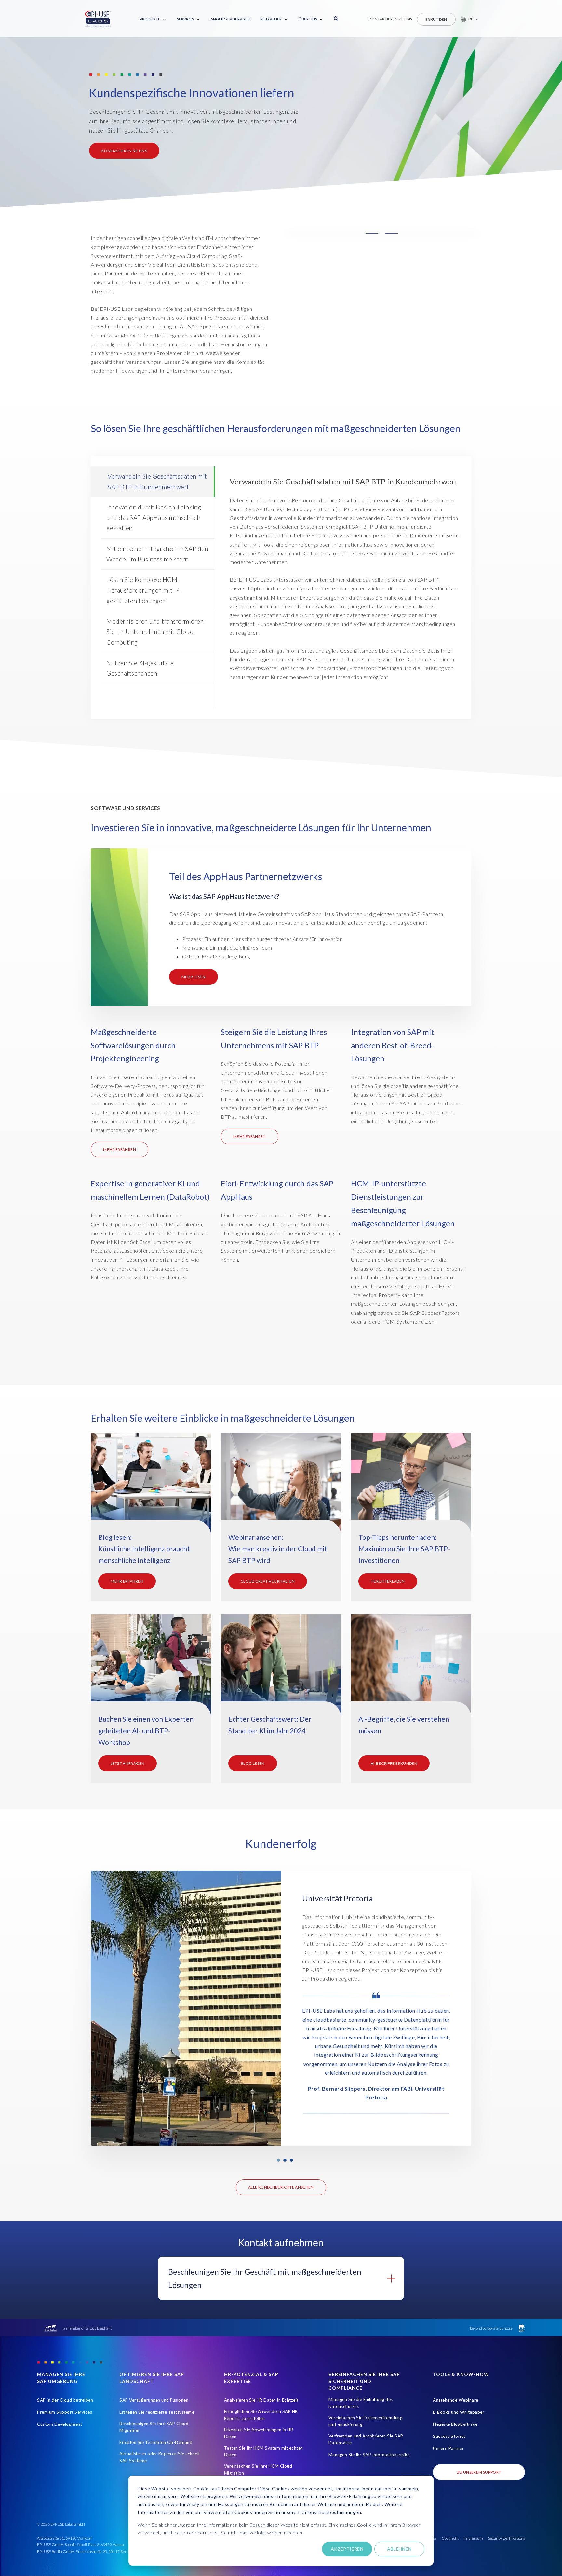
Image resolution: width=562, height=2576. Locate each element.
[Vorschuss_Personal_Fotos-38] (151, 1669)
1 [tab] (278, 2160)
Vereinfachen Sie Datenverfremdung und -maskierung (366, 2421)
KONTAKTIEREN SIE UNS (124, 151)
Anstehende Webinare (456, 2400)
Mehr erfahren (120, 1149)
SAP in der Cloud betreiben (65, 2400)
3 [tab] (291, 2160)
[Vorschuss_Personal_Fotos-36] (281, 1669)
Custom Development (60, 2424)
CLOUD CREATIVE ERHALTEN (268, 1581)
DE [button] (471, 19)
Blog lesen (253, 1763)
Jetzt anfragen (127, 1763)
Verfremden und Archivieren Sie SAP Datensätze (366, 2439)
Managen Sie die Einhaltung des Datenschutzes (361, 2403)
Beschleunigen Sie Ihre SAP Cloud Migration (154, 2427)
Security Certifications (507, 2538)
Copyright (450, 2538)
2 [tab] (285, 2160)
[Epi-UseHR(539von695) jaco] (411, 1487)
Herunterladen (388, 1581)
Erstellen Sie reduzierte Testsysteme (157, 2412)
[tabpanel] (281, 2008)
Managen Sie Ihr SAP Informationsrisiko (369, 2455)
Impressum (473, 2538)
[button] (467, 19)
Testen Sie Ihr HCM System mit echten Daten (264, 2451)
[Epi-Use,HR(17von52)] (281, 1487)
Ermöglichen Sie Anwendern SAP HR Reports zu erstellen (261, 2415)
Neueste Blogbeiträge (455, 2424)
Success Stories (449, 2436)
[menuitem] (154, 19)
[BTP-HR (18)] (411, 1669)
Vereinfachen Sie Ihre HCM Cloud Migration (258, 2470)
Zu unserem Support (479, 2472)
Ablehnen (399, 2549)
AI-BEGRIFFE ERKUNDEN (394, 1763)
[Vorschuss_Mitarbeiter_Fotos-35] (151, 1487)
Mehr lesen (194, 977)
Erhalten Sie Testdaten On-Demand (156, 2442)
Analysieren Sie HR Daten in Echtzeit (261, 2400)
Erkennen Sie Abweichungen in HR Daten (259, 2433)
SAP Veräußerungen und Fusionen (154, 2400)
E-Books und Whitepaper (459, 2412)
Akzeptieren (347, 2549)
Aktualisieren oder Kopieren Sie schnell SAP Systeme (160, 2457)
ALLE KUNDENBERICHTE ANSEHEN (281, 2187)
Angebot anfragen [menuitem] (230, 19)
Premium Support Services (65, 2412)
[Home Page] (98, 19)
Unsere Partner (448, 2448)
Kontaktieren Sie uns (390, 19)
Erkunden (436, 19)
